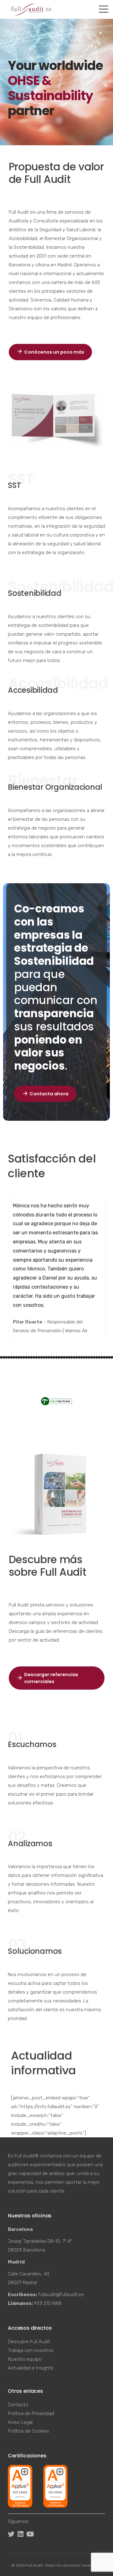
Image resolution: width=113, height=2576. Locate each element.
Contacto (18, 2405)
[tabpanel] (56, 1268)
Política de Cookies (28, 2431)
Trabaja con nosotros (31, 2350)
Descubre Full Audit (29, 2342)
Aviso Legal (20, 2422)
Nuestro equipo (25, 2359)
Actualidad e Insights (31, 2368)
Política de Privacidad (31, 2413)
